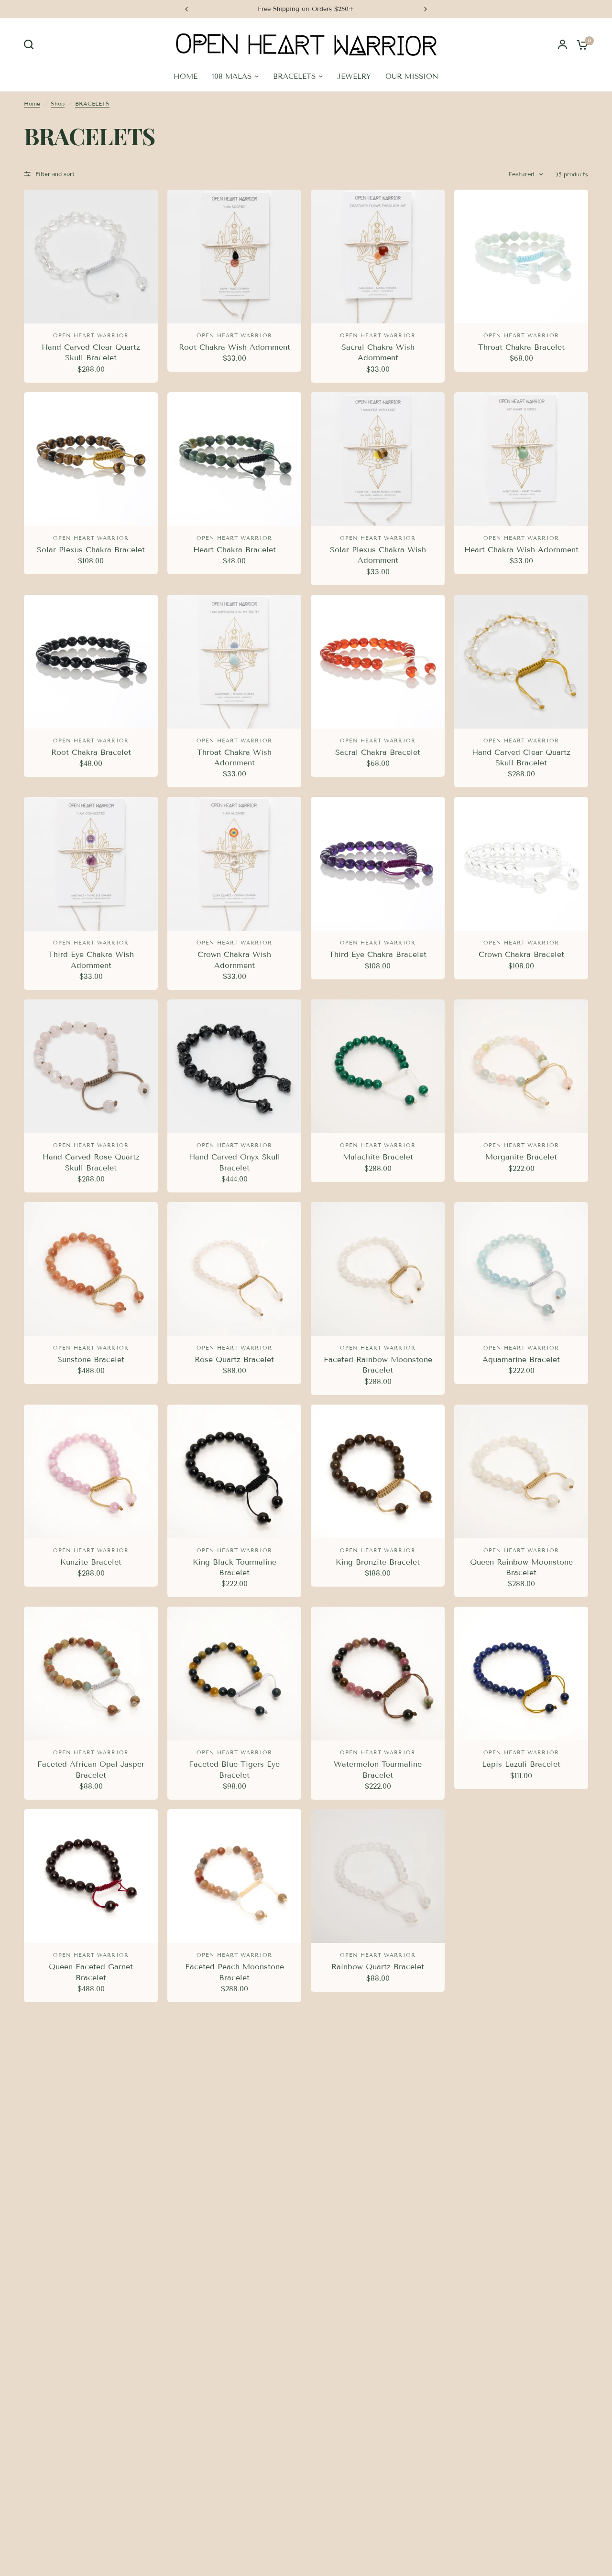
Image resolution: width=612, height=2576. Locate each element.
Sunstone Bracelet (91, 1359)
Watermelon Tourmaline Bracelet (378, 1769)
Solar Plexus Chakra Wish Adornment (378, 555)
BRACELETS (92, 103)
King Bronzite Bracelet (378, 1562)
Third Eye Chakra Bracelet (378, 954)
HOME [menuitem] (186, 76)
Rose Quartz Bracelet (234, 1359)
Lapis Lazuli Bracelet (521, 1764)
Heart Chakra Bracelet (235, 550)
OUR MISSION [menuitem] (412, 76)
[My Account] (563, 44)
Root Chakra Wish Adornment (235, 347)
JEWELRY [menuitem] (354, 76)
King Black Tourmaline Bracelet (235, 1567)
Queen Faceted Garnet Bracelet (91, 1972)
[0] (580, 44)
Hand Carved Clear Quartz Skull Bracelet (91, 352)
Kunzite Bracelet (91, 1562)
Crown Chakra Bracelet (521, 954)
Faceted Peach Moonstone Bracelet (235, 1972)
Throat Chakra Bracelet (521, 347)
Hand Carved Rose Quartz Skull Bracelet (91, 1162)
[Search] (31, 44)
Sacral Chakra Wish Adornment (378, 352)
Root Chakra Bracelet (91, 752)
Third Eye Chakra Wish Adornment (91, 960)
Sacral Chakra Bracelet (378, 752)
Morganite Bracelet (521, 1157)
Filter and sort (55, 174)
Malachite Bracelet (378, 1157)
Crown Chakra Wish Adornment (234, 960)
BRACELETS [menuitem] (294, 76)
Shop (58, 103)
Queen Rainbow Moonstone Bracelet (521, 1567)
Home (32, 103)
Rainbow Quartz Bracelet (378, 1967)
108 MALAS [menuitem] (232, 76)
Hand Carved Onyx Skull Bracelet (235, 1162)
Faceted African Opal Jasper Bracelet (91, 1769)
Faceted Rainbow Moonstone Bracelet (378, 1365)
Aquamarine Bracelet (521, 1359)
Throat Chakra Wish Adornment (234, 757)
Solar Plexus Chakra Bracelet (91, 550)
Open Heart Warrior (91, 335)
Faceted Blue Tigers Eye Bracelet (234, 1769)
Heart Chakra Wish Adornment (521, 550)
